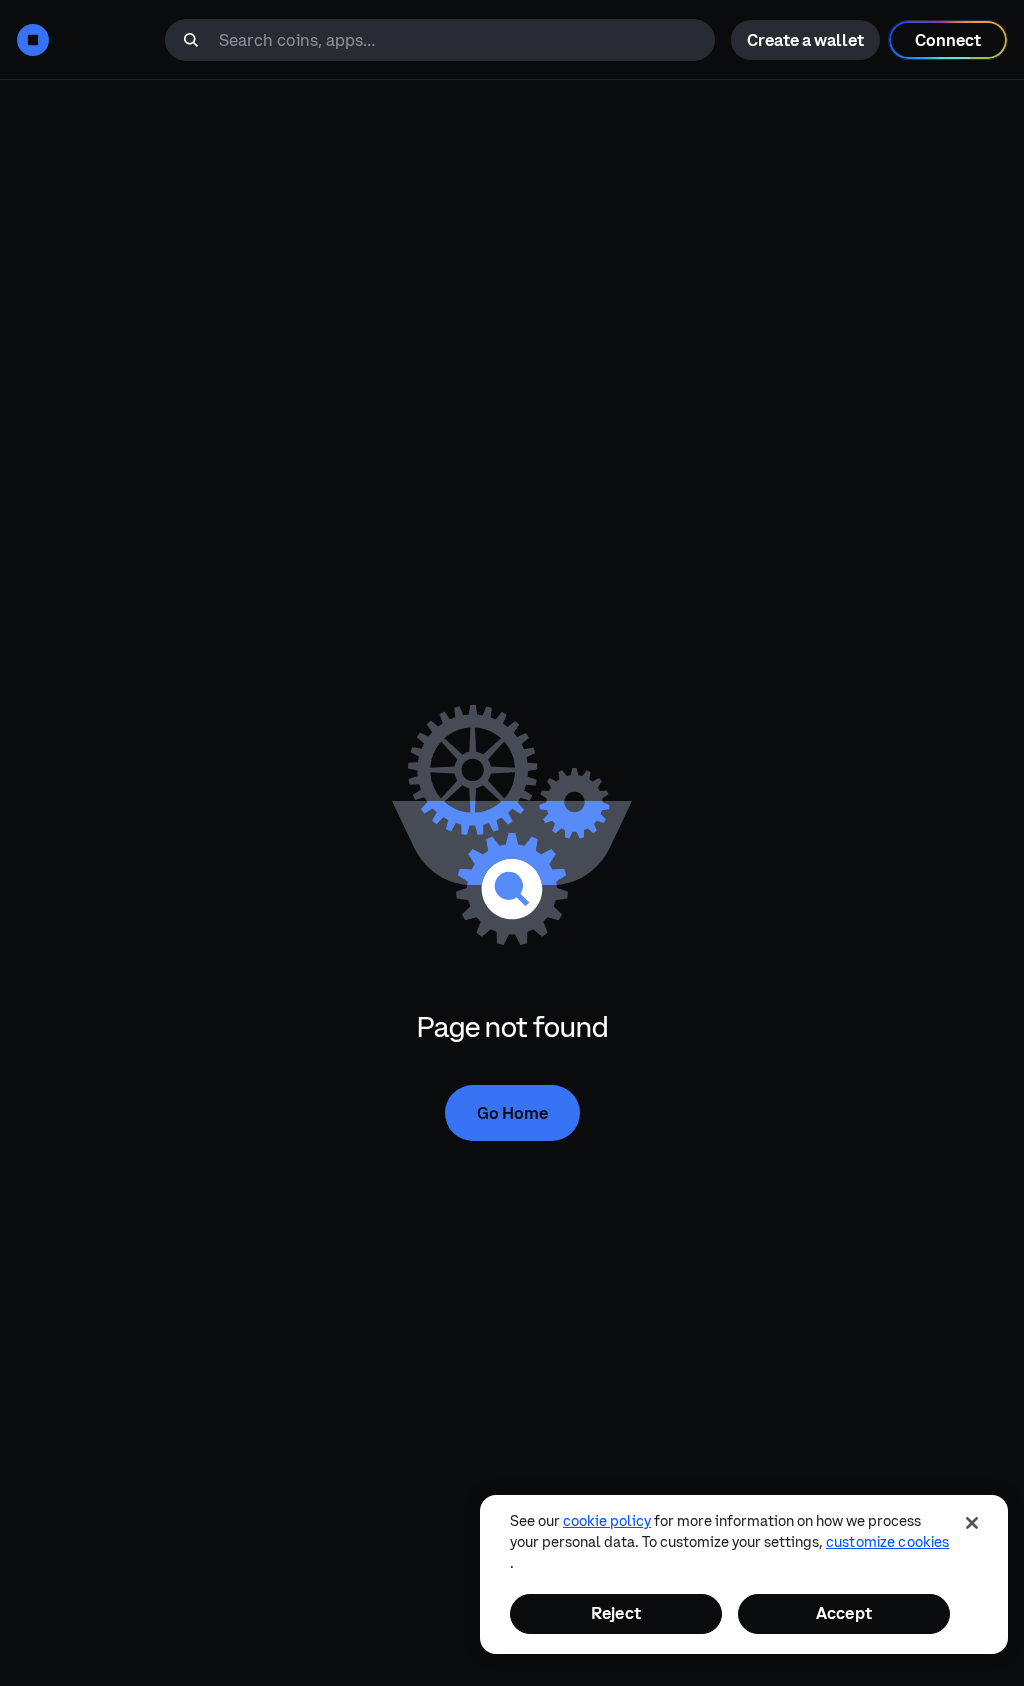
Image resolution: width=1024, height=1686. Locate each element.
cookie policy (607, 1521)
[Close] (972, 1523)
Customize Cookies (887, 1542)
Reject (616, 1613)
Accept (844, 1613)
